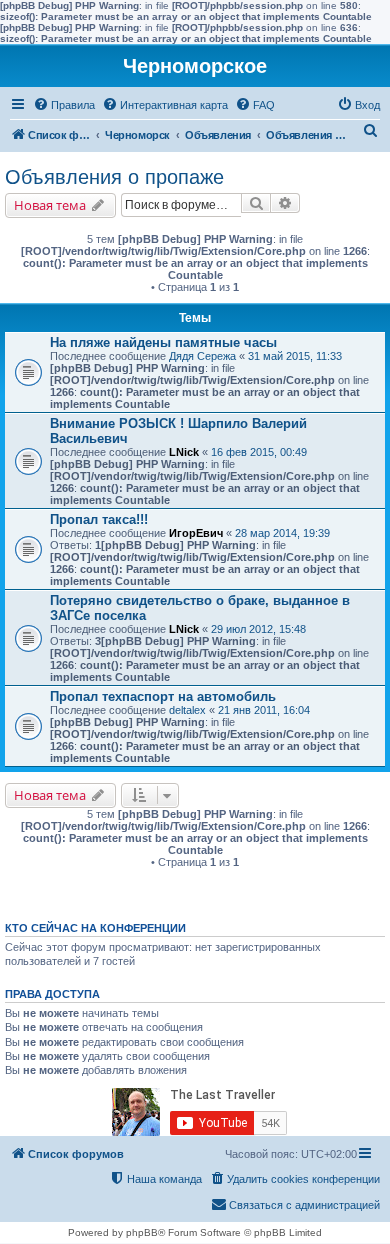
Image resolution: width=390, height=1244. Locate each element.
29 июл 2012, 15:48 (258, 629)
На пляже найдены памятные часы (163, 342)
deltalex (187, 710)
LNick (184, 452)
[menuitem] (64, 105)
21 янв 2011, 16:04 (264, 710)
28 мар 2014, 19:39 (282, 533)
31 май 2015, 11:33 (295, 356)
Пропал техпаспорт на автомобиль (163, 696)
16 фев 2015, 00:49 (259, 452)
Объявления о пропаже (114, 177)
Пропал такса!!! (99, 519)
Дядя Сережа (202, 356)
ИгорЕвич (196, 533)
